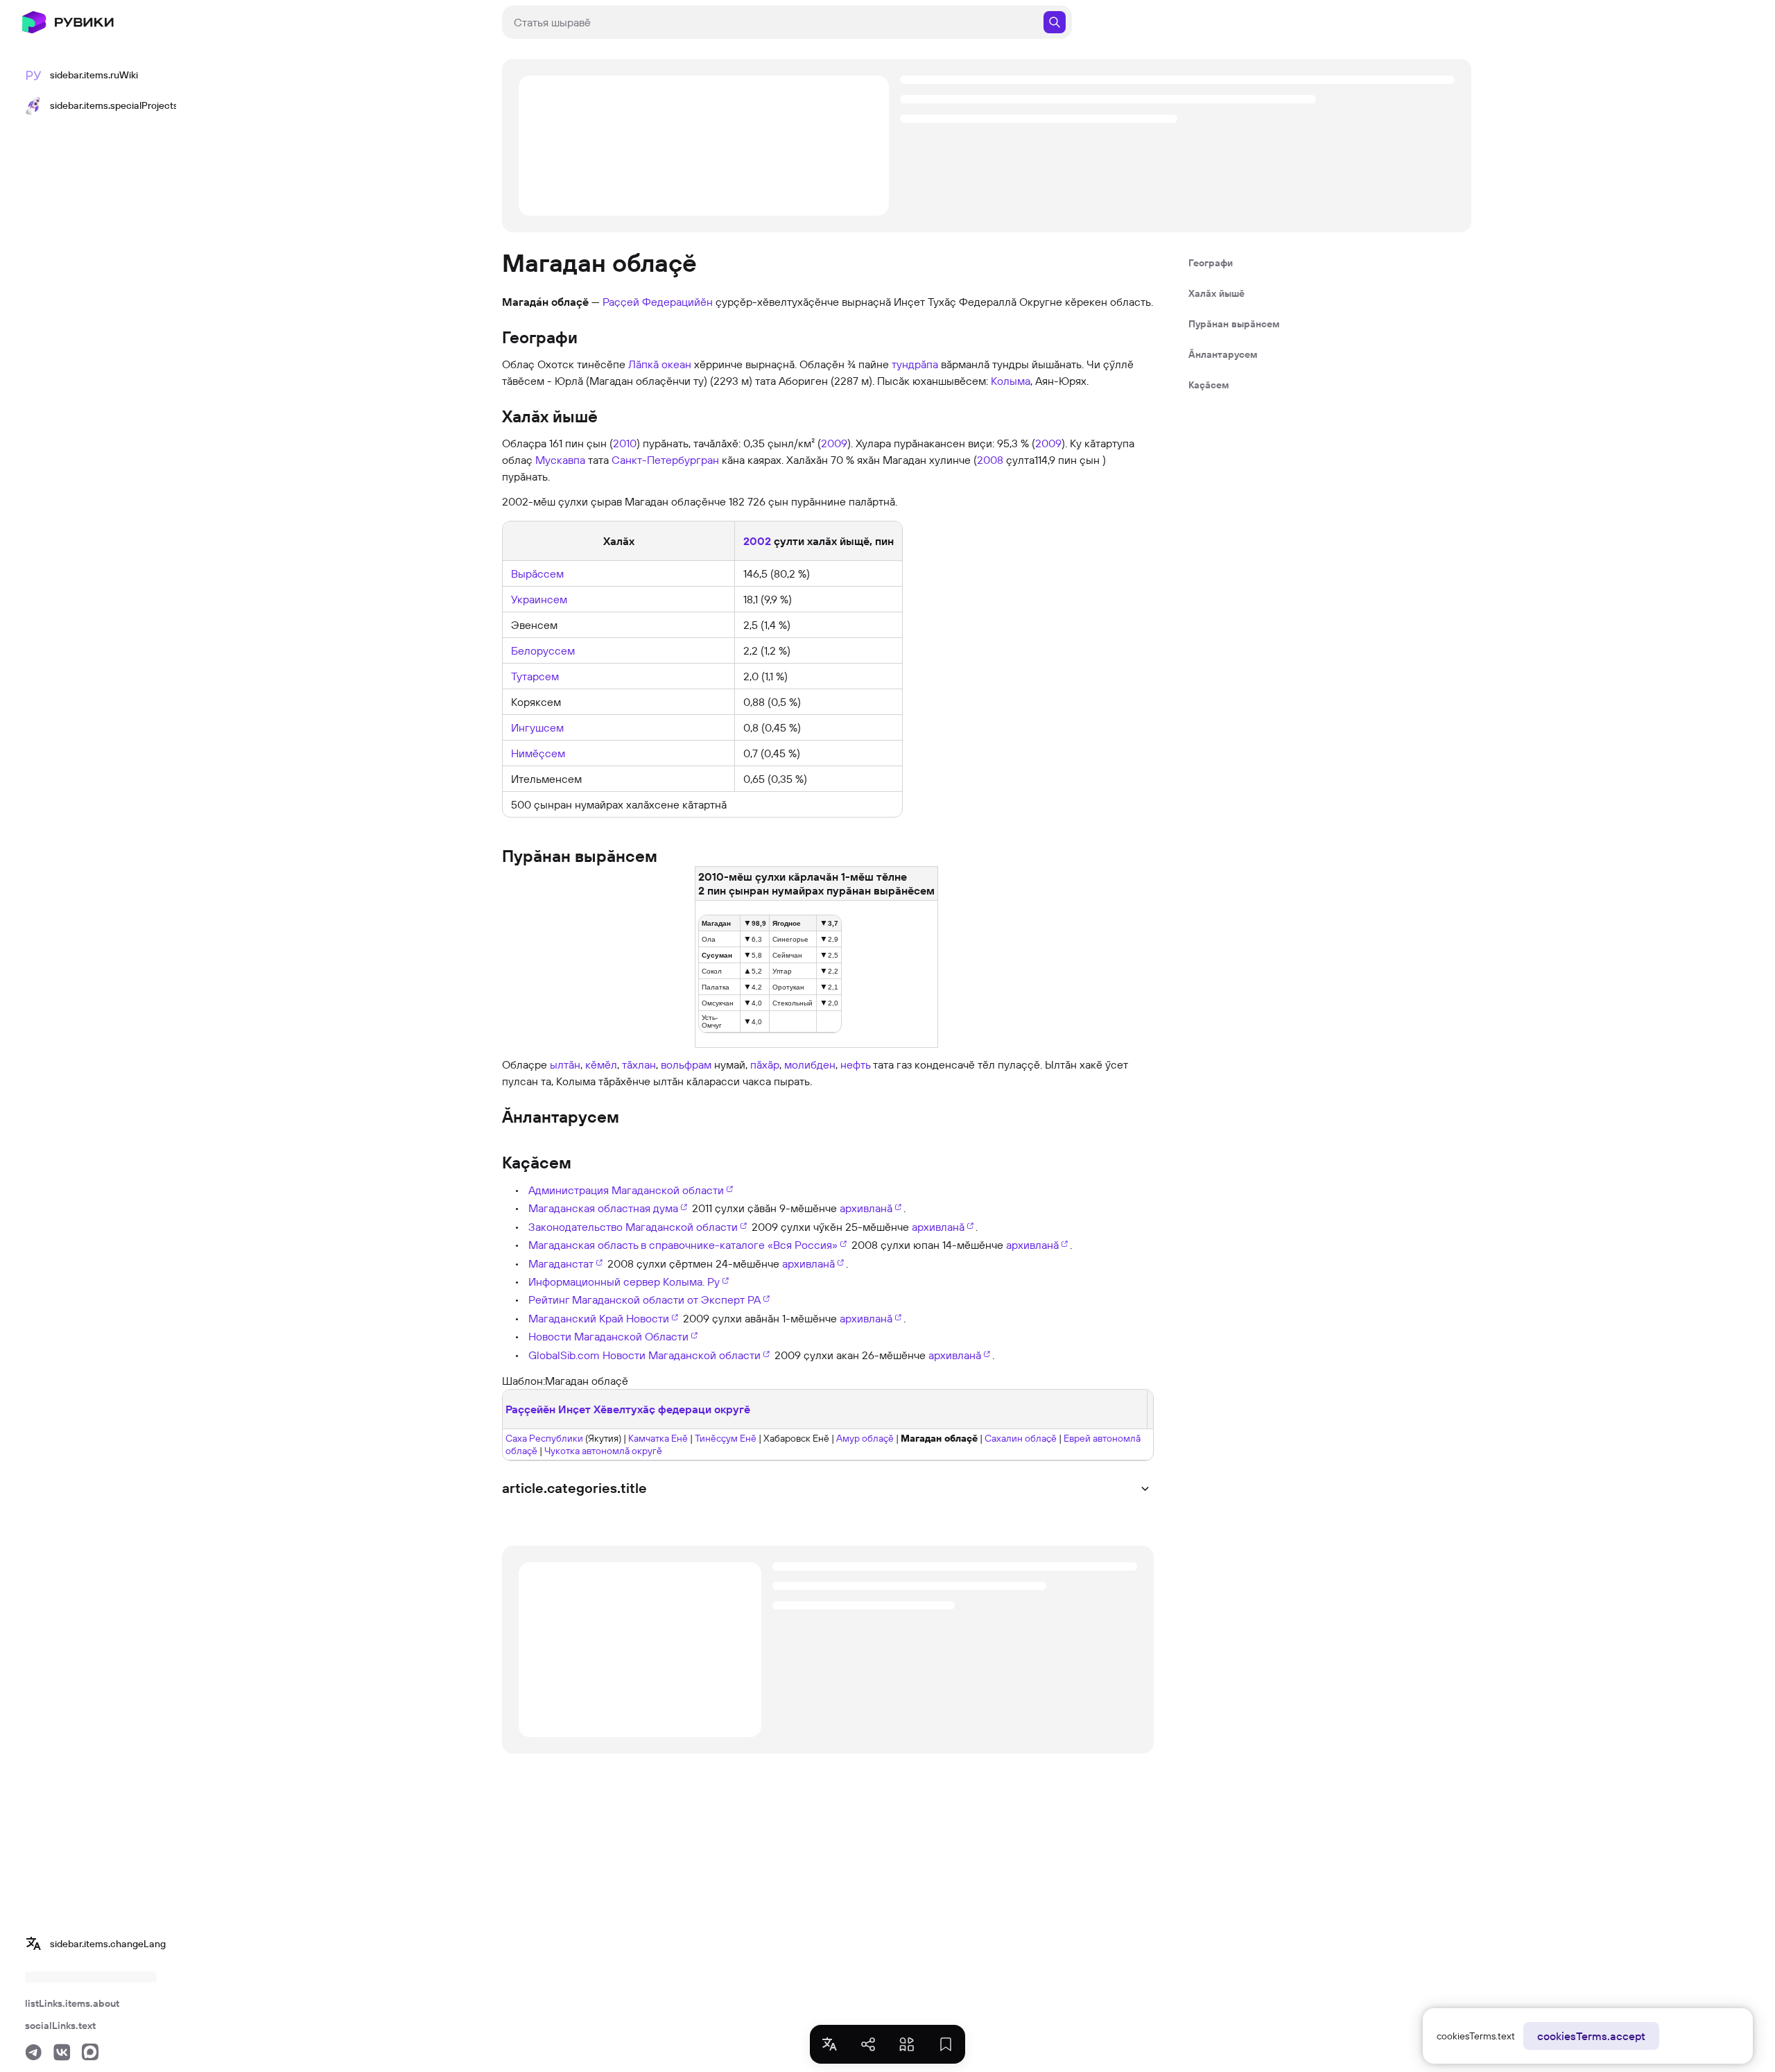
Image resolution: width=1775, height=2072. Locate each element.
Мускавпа (560, 460)
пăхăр (765, 1064)
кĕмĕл (601, 1064)
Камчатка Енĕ (658, 1438)
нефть (855, 1064)
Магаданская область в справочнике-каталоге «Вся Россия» (683, 1245)
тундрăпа (915, 364)
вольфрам (686, 1064)
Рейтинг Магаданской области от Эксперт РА (644, 1300)
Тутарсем (535, 676)
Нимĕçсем (538, 753)
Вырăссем (537, 573)
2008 (990, 460)
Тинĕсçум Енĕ (726, 1438)
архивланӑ (866, 1208)
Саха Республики (544, 1438)
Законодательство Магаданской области (633, 1227)
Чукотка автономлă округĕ (603, 1451)
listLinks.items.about (72, 2003)
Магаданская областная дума (603, 1208)
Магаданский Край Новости (599, 1318)
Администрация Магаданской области (626, 1190)
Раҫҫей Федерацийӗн (658, 302)
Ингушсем (537, 727)
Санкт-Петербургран (665, 460)
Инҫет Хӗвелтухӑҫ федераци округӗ (654, 1409)
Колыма (1011, 381)
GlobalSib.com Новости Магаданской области (644, 1355)
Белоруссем (543, 650)
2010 (625, 443)
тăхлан (639, 1064)
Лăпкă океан (660, 364)
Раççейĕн (530, 1409)
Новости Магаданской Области (608, 1336)
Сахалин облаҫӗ (1021, 1438)
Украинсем (539, 599)
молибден (810, 1064)
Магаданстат (561, 1263)
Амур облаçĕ (865, 1438)
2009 (834, 443)
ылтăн (565, 1064)
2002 (757, 541)
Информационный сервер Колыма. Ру (624, 1281)
